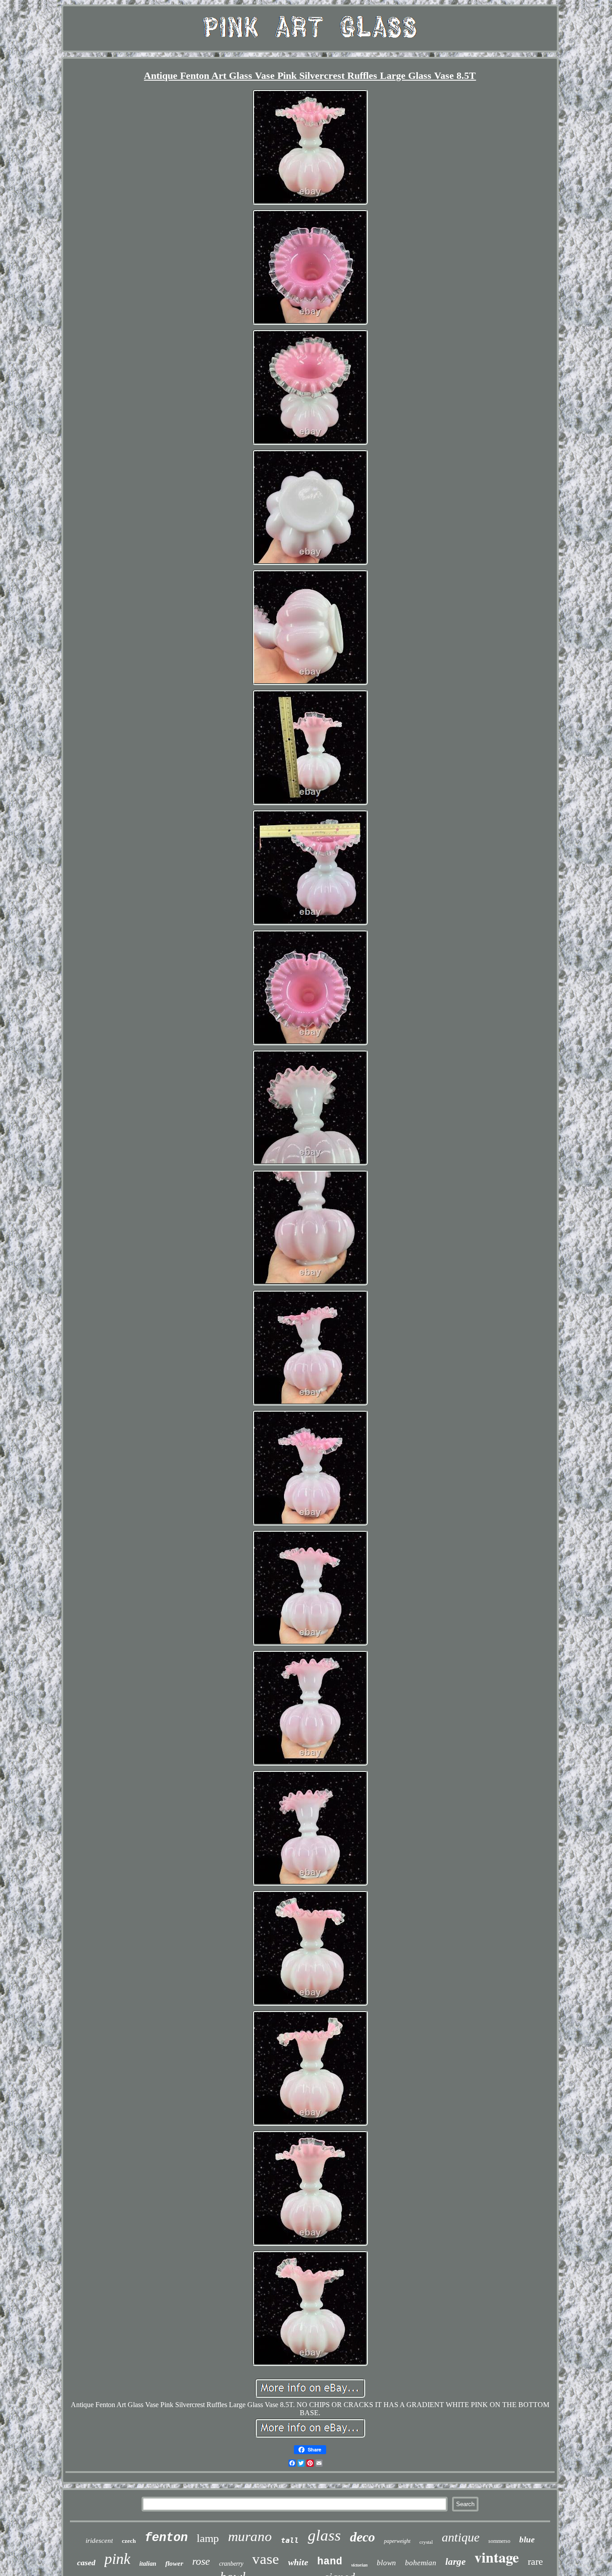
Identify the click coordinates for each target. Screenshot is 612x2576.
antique (461, 2537)
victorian (360, 2565)
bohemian (421, 2563)
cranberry (231, 2564)
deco (362, 2537)
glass (324, 2535)
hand (330, 2562)
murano (250, 2536)
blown (386, 2563)
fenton (166, 2538)
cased (86, 2563)
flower (174, 2563)
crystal (426, 2542)
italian (148, 2564)
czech (129, 2541)
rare (535, 2561)
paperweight (397, 2541)
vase (266, 2559)
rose (201, 2561)
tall (290, 2540)
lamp (208, 2538)
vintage (497, 2557)
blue (527, 2539)
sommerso (499, 2541)
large (455, 2562)
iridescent (99, 2541)
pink (117, 2559)
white (298, 2562)
